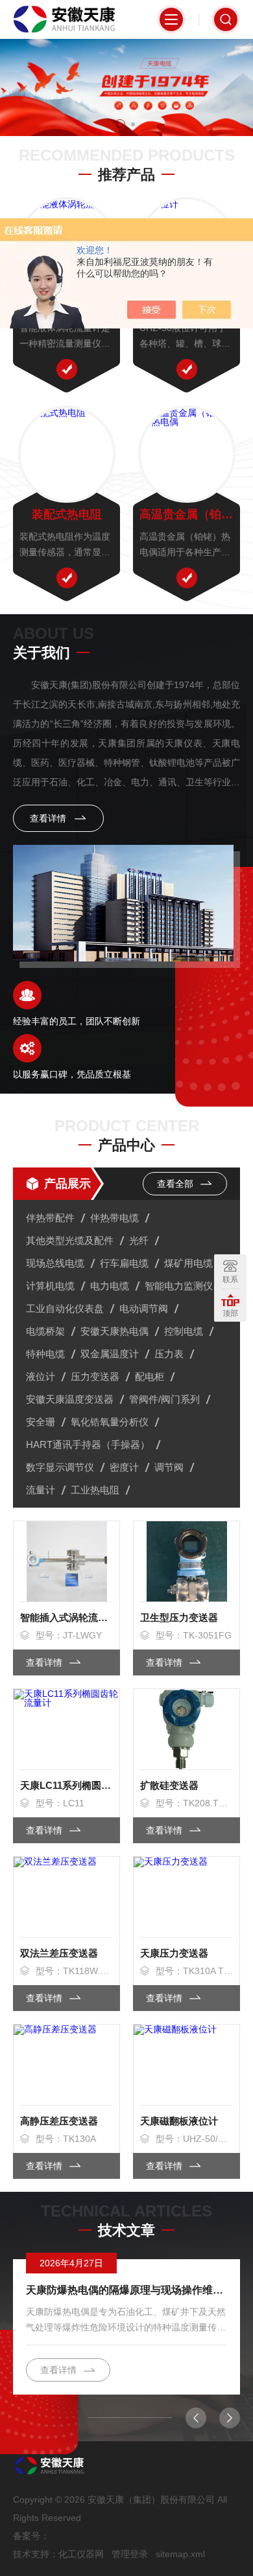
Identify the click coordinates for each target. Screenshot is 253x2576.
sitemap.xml (180, 2554)
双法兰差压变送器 (59, 1953)
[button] (120, 124)
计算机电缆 (50, 1286)
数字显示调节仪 (60, 1467)
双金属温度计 (110, 1354)
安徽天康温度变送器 (70, 1399)
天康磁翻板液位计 (179, 2121)
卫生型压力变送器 (179, 1617)
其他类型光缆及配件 (70, 1240)
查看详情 (49, 818)
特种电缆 (45, 1354)
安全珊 (41, 1422)
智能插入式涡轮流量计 (66, 1617)
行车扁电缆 (124, 1263)
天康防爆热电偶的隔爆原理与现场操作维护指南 (126, 2290)
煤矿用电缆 (188, 1263)
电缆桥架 (45, 1331)
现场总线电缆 (55, 1263)
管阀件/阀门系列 (164, 1399)
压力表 (169, 1354)
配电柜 (150, 1376)
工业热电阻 (95, 1490)
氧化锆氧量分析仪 (110, 1422)
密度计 (124, 1467)
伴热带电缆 (114, 1218)
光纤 (139, 1240)
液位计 (41, 1376)
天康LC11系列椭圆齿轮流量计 (66, 1785)
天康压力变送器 (174, 1953)
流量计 (41, 1490)
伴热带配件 (50, 1218)
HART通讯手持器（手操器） (88, 1444)
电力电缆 (110, 1286)
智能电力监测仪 (179, 1286)
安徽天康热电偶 (114, 1331)
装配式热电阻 (67, 514)
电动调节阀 (144, 1308)
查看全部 (176, 1184)
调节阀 (169, 1467)
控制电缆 (184, 1331)
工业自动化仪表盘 (65, 1308)
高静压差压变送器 (59, 2121)
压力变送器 (95, 1376)
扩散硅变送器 (169, 1785)
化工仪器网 (81, 2554)
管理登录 (130, 2554)
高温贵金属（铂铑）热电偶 (187, 514)
